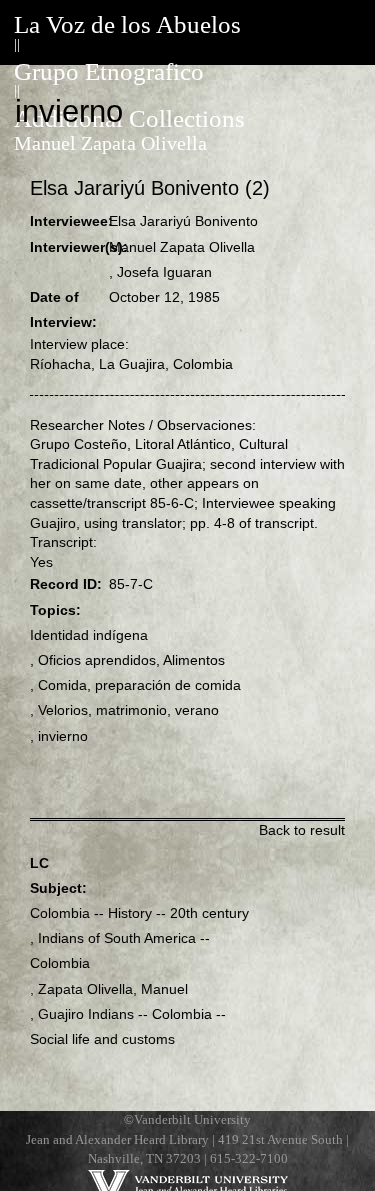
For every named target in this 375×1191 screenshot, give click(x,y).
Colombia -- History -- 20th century (139, 913)
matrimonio (131, 710)
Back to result (302, 830)
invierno (63, 736)
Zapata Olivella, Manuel (113, 989)
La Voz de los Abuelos (127, 24)
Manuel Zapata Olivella (110, 143)
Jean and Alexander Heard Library (117, 1140)
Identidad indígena (89, 635)
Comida (62, 685)
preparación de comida (168, 685)
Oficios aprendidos (97, 660)
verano (197, 710)
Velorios (63, 710)
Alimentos (194, 660)
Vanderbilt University (192, 1120)
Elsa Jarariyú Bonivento (183, 221)
